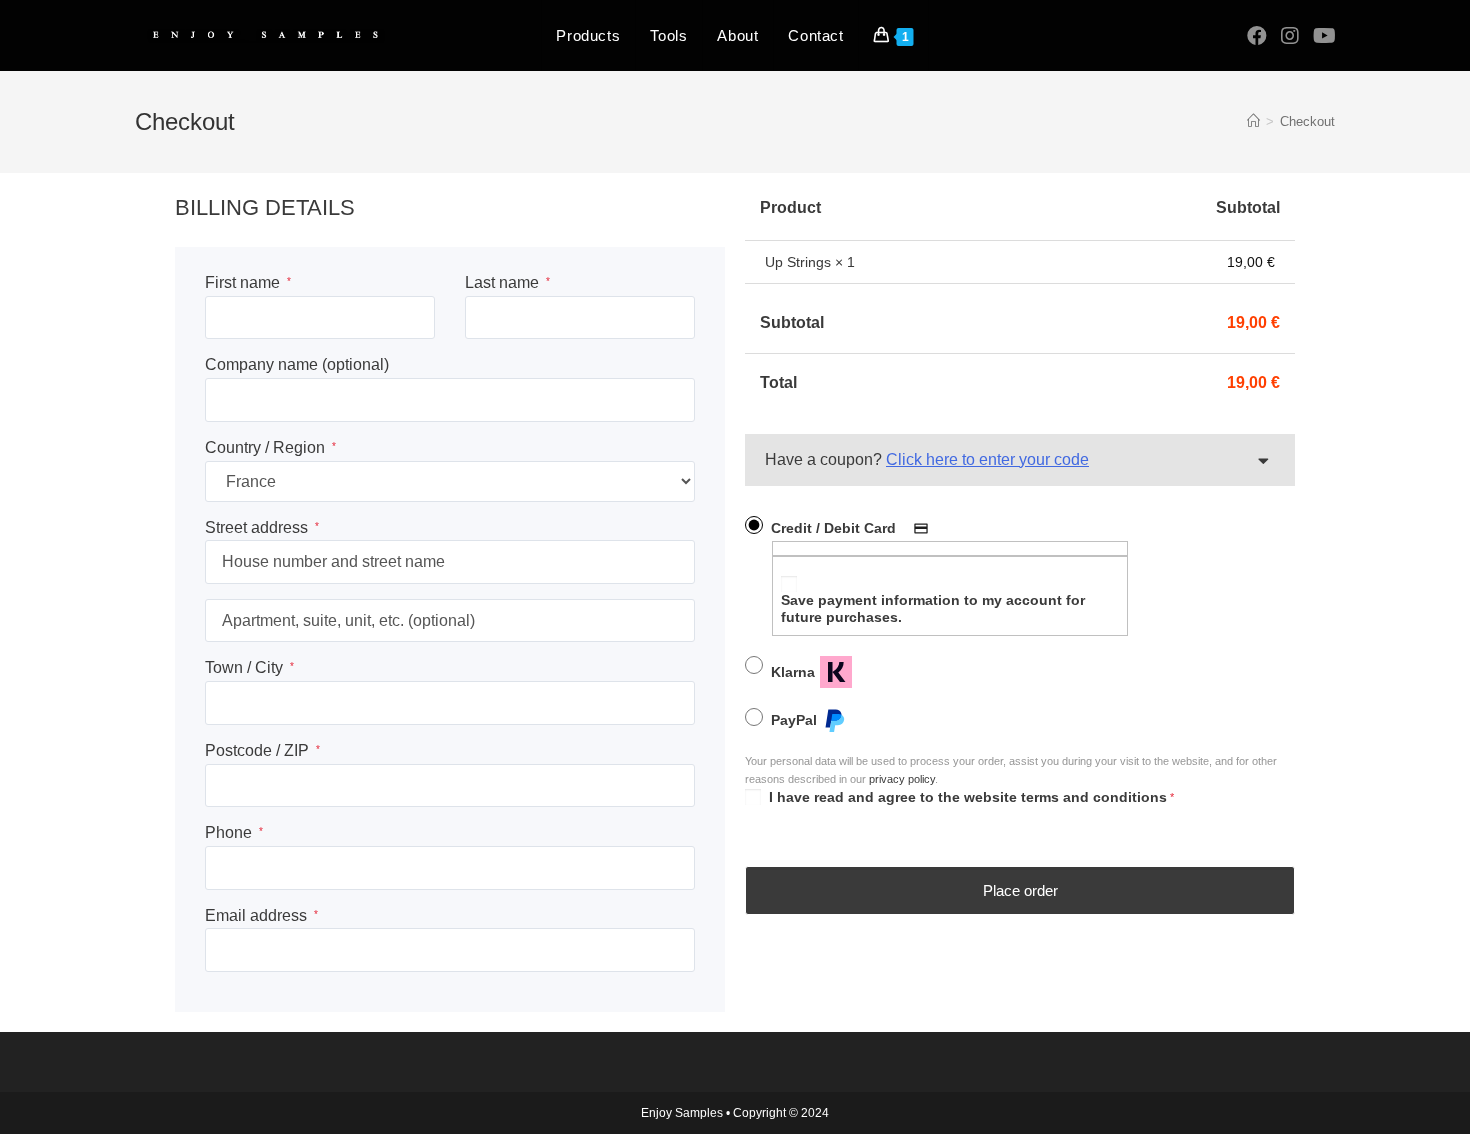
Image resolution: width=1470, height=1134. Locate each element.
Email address (261, 915)
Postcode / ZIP (262, 750)
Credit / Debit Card (833, 528)
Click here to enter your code (987, 459)
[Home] (1253, 121)
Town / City (249, 667)
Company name (297, 364)
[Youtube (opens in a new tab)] (1324, 36)
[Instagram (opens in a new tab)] (1290, 36)
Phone (234, 832)
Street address (262, 527)
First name (248, 282)
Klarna (793, 672)
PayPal (794, 720)
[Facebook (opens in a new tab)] (1257, 36)
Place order (1020, 890)
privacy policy (902, 779)
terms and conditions (1094, 797)
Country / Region (270, 447)
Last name (507, 282)
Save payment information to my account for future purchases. (933, 608)
